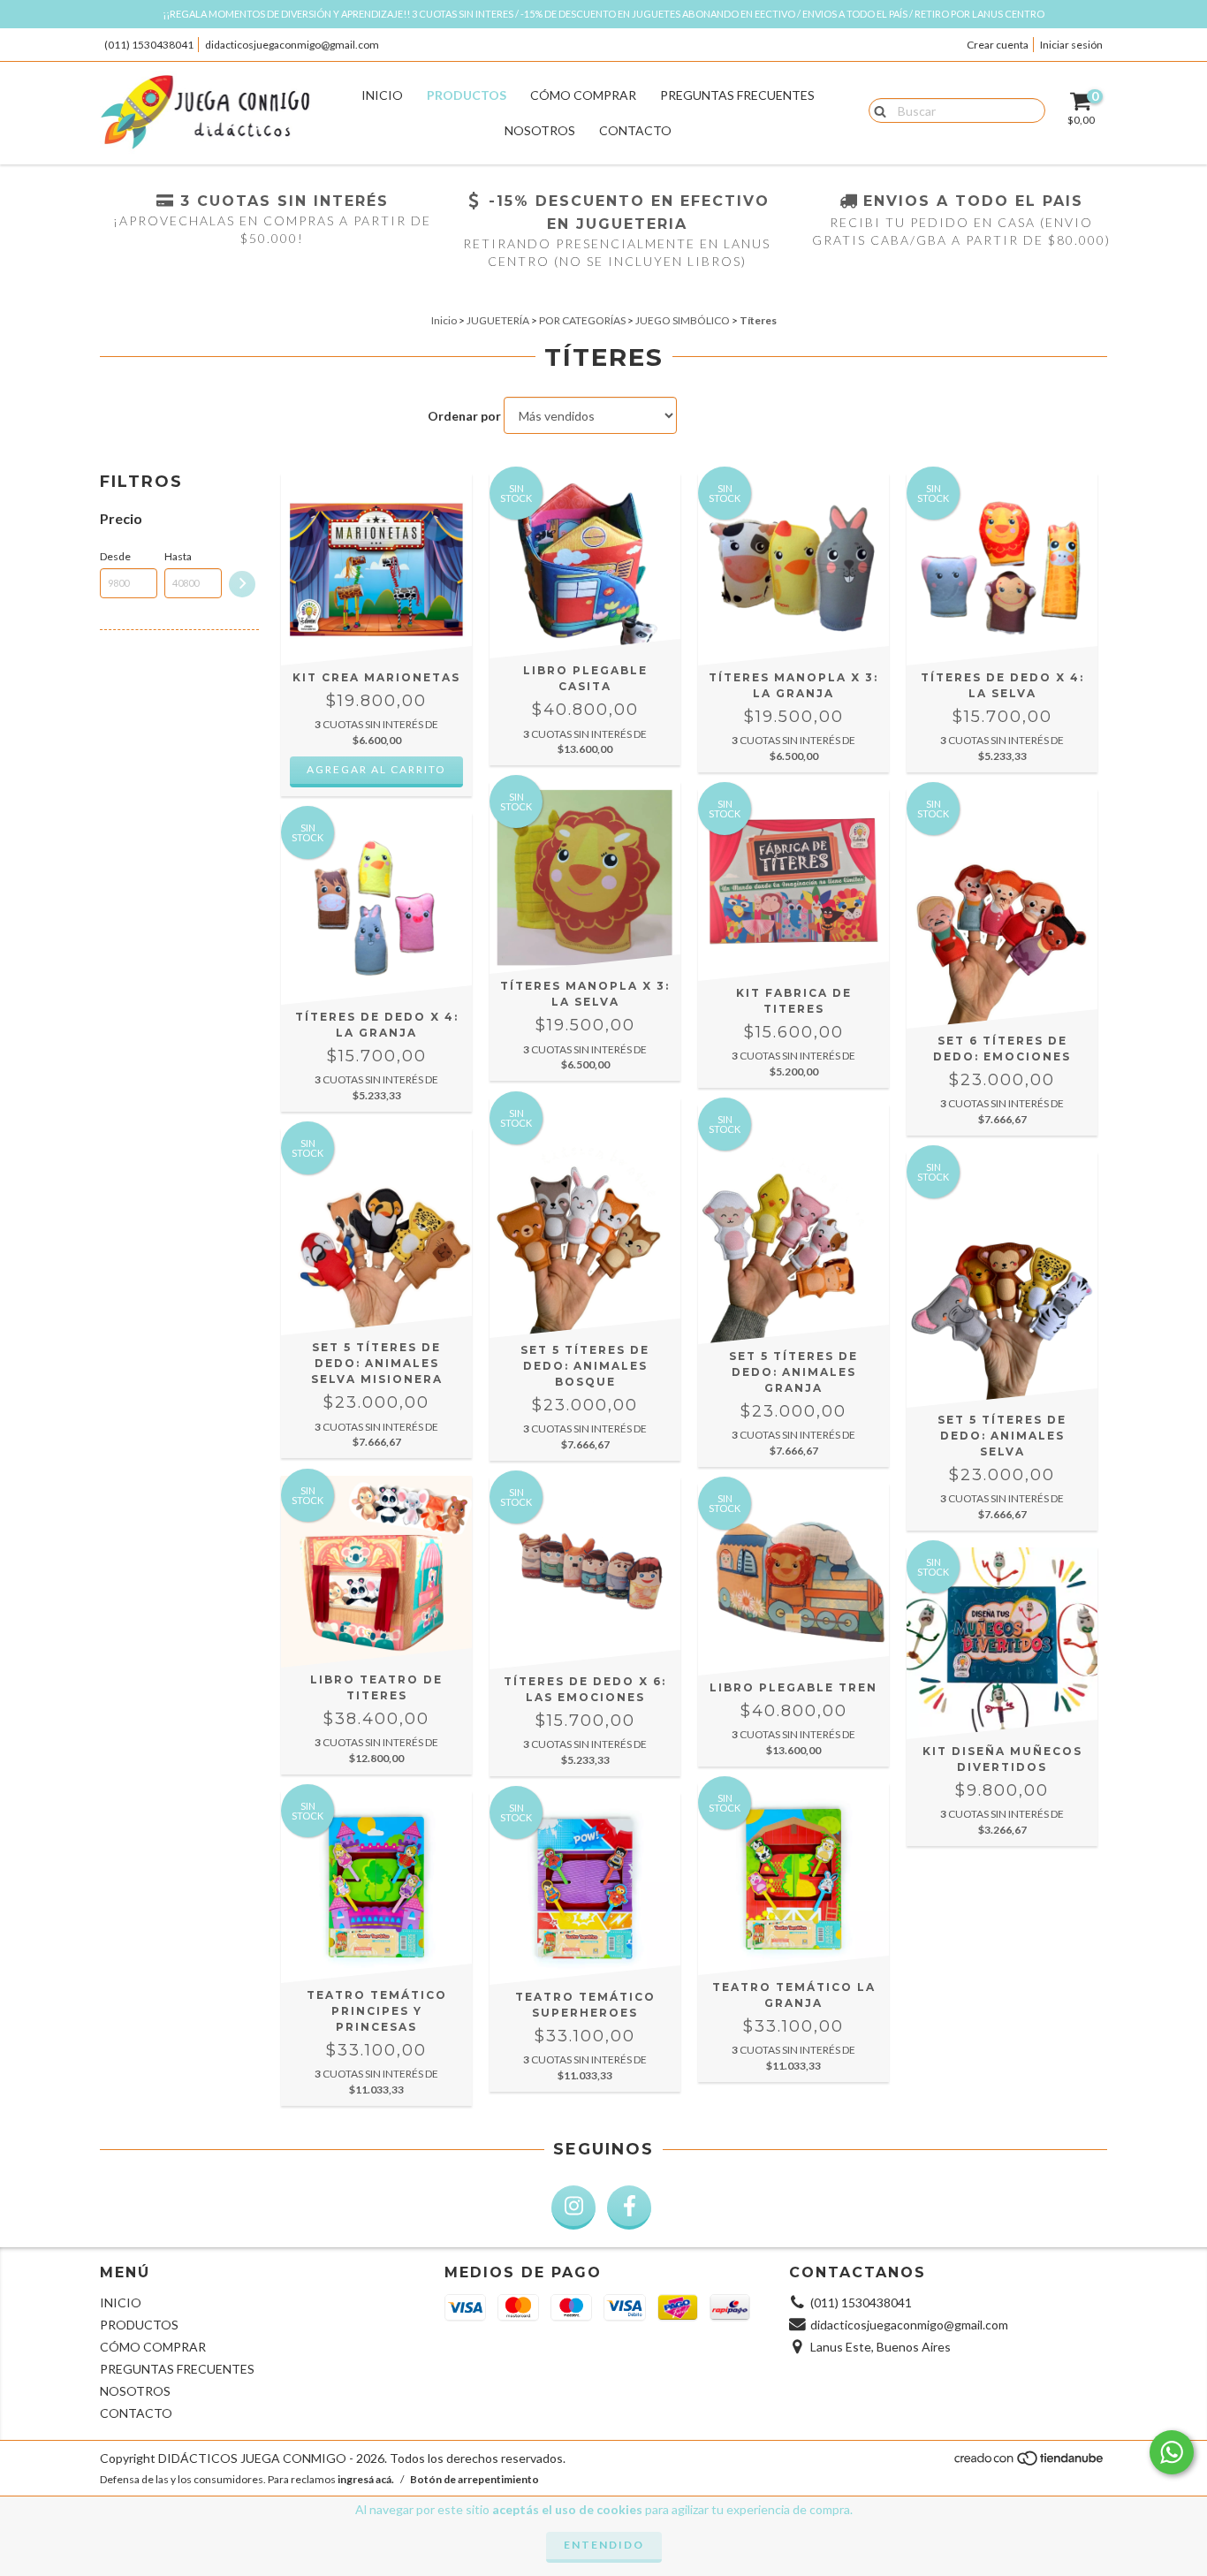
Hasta (178, 556)
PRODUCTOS (467, 95)
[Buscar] (876, 110)
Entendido (604, 2545)
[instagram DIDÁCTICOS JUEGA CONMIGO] (573, 2207)
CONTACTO (635, 130)
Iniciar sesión (1071, 45)
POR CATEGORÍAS (582, 320)
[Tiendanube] (1030, 2462)
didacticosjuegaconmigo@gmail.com (292, 45)
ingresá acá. (366, 2479)
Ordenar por (464, 416)
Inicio (444, 320)
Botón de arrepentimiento (474, 2479)
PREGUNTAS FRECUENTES (737, 95)
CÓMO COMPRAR (583, 95)
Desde (115, 556)
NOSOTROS (540, 130)
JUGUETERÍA (498, 320)
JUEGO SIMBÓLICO (683, 320)
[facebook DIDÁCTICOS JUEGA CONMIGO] (629, 2207)
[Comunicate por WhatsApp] (1172, 2452)
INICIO (382, 95)
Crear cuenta (998, 45)
